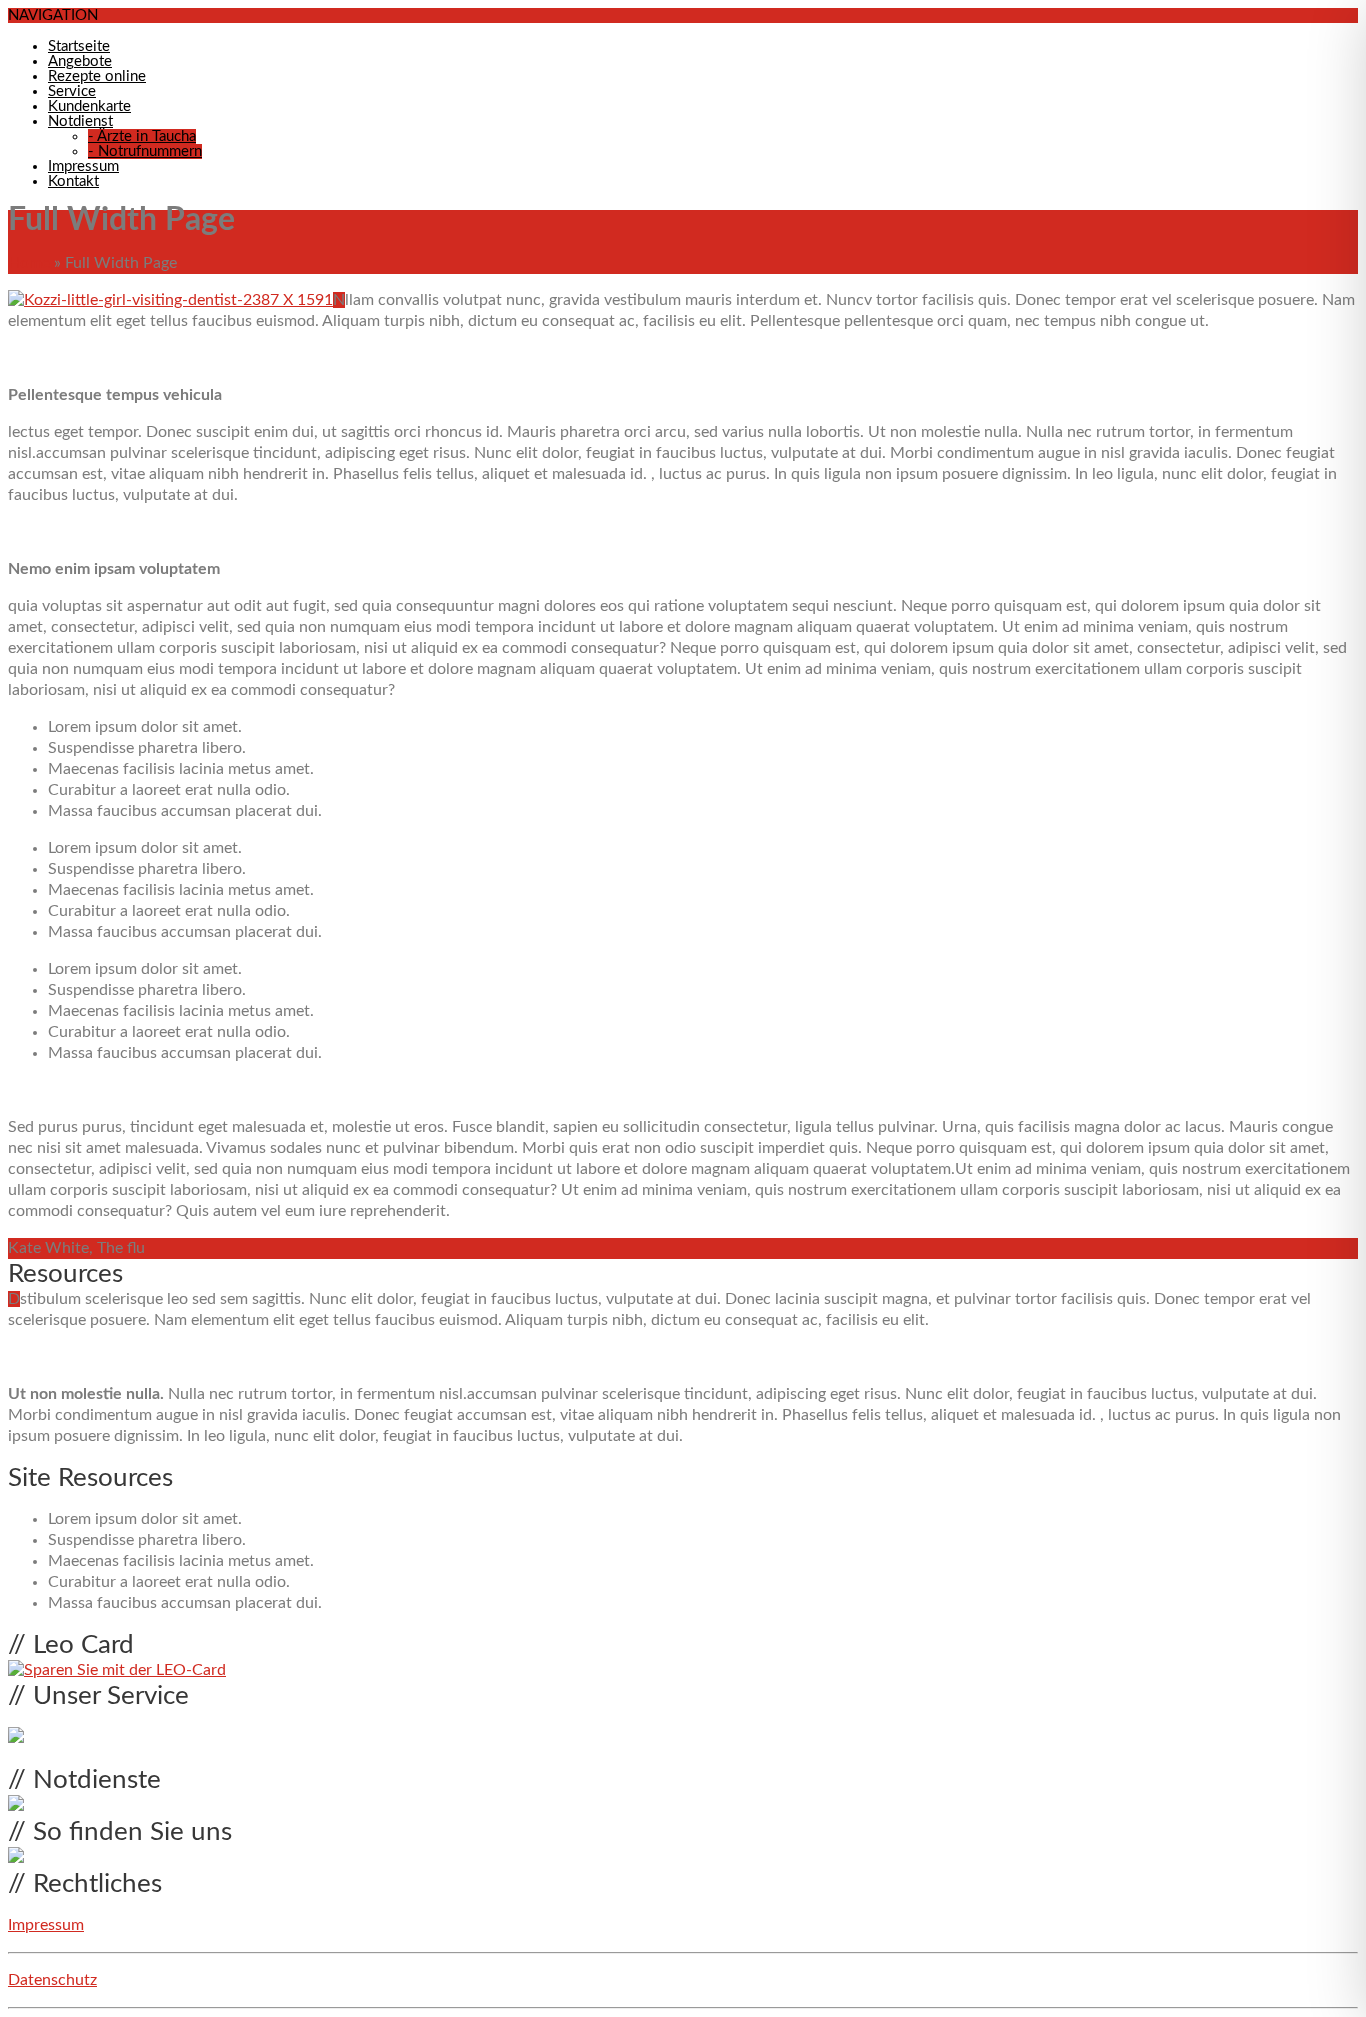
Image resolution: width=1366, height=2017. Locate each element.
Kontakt (73, 181)
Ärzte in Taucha (142, 136)
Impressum (83, 166)
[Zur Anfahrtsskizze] (16, 1858)
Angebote (80, 61)
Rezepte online (97, 76)
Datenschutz (52, 1980)
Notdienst (80, 121)
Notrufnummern (145, 151)
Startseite (79, 46)
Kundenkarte (89, 106)
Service (72, 91)
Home (29, 263)
